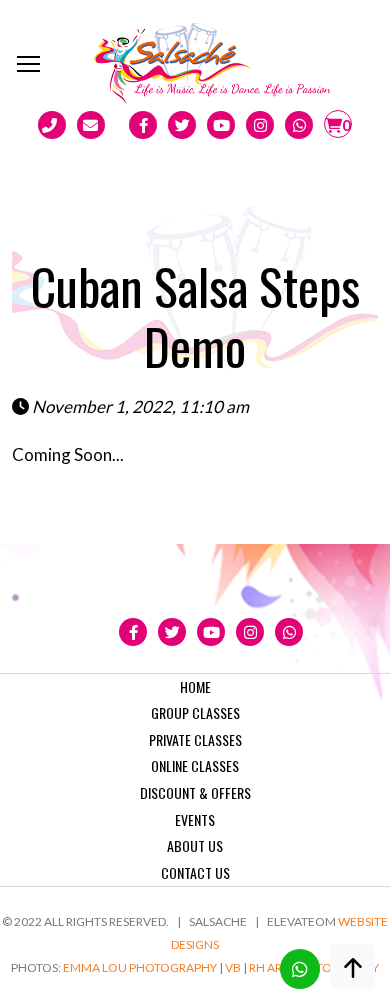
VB (233, 967)
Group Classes (195, 712)
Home (195, 686)
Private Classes (195, 739)
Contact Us (195, 872)
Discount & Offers (195, 792)
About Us (195, 845)
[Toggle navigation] (29, 63)
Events (195, 819)
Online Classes (195, 765)
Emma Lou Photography (140, 967)
